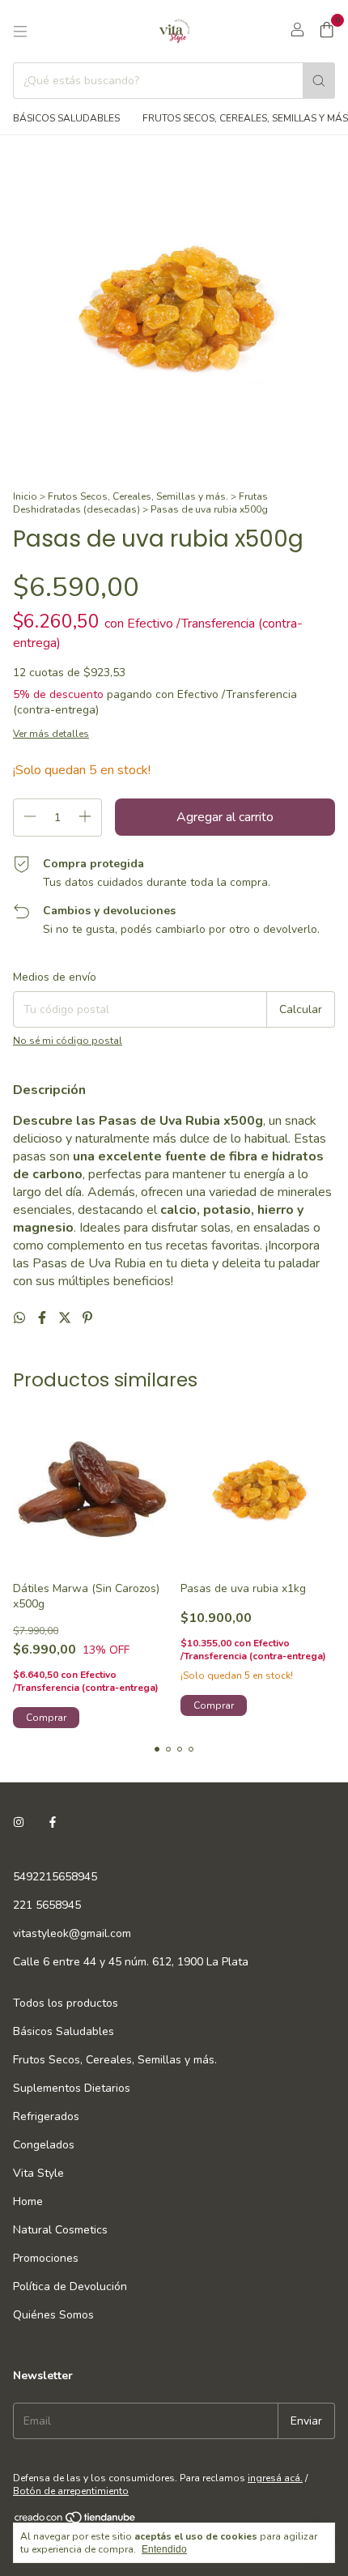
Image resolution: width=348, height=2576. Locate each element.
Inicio (25, 496)
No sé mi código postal (68, 1041)
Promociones (46, 2258)
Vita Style (38, 2173)
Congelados (44, 2145)
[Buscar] (319, 81)
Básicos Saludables (66, 118)
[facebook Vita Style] (53, 1822)
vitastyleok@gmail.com (72, 1933)
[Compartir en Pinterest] (87, 1318)
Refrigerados (46, 2116)
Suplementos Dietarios (72, 2088)
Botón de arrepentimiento (71, 2491)
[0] (327, 32)
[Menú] (20, 32)
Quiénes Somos (53, 2315)
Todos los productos (66, 2003)
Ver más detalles (51, 734)
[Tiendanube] (76, 2521)
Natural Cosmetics (60, 2230)
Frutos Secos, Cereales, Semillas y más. (138, 496)
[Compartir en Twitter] (66, 1318)
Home (28, 2201)
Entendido (164, 2549)
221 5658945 (47, 1905)
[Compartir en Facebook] (44, 1318)
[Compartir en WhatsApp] (21, 1318)
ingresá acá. (275, 2478)
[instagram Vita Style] (19, 1822)
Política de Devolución (70, 2286)
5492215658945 (55, 1877)
